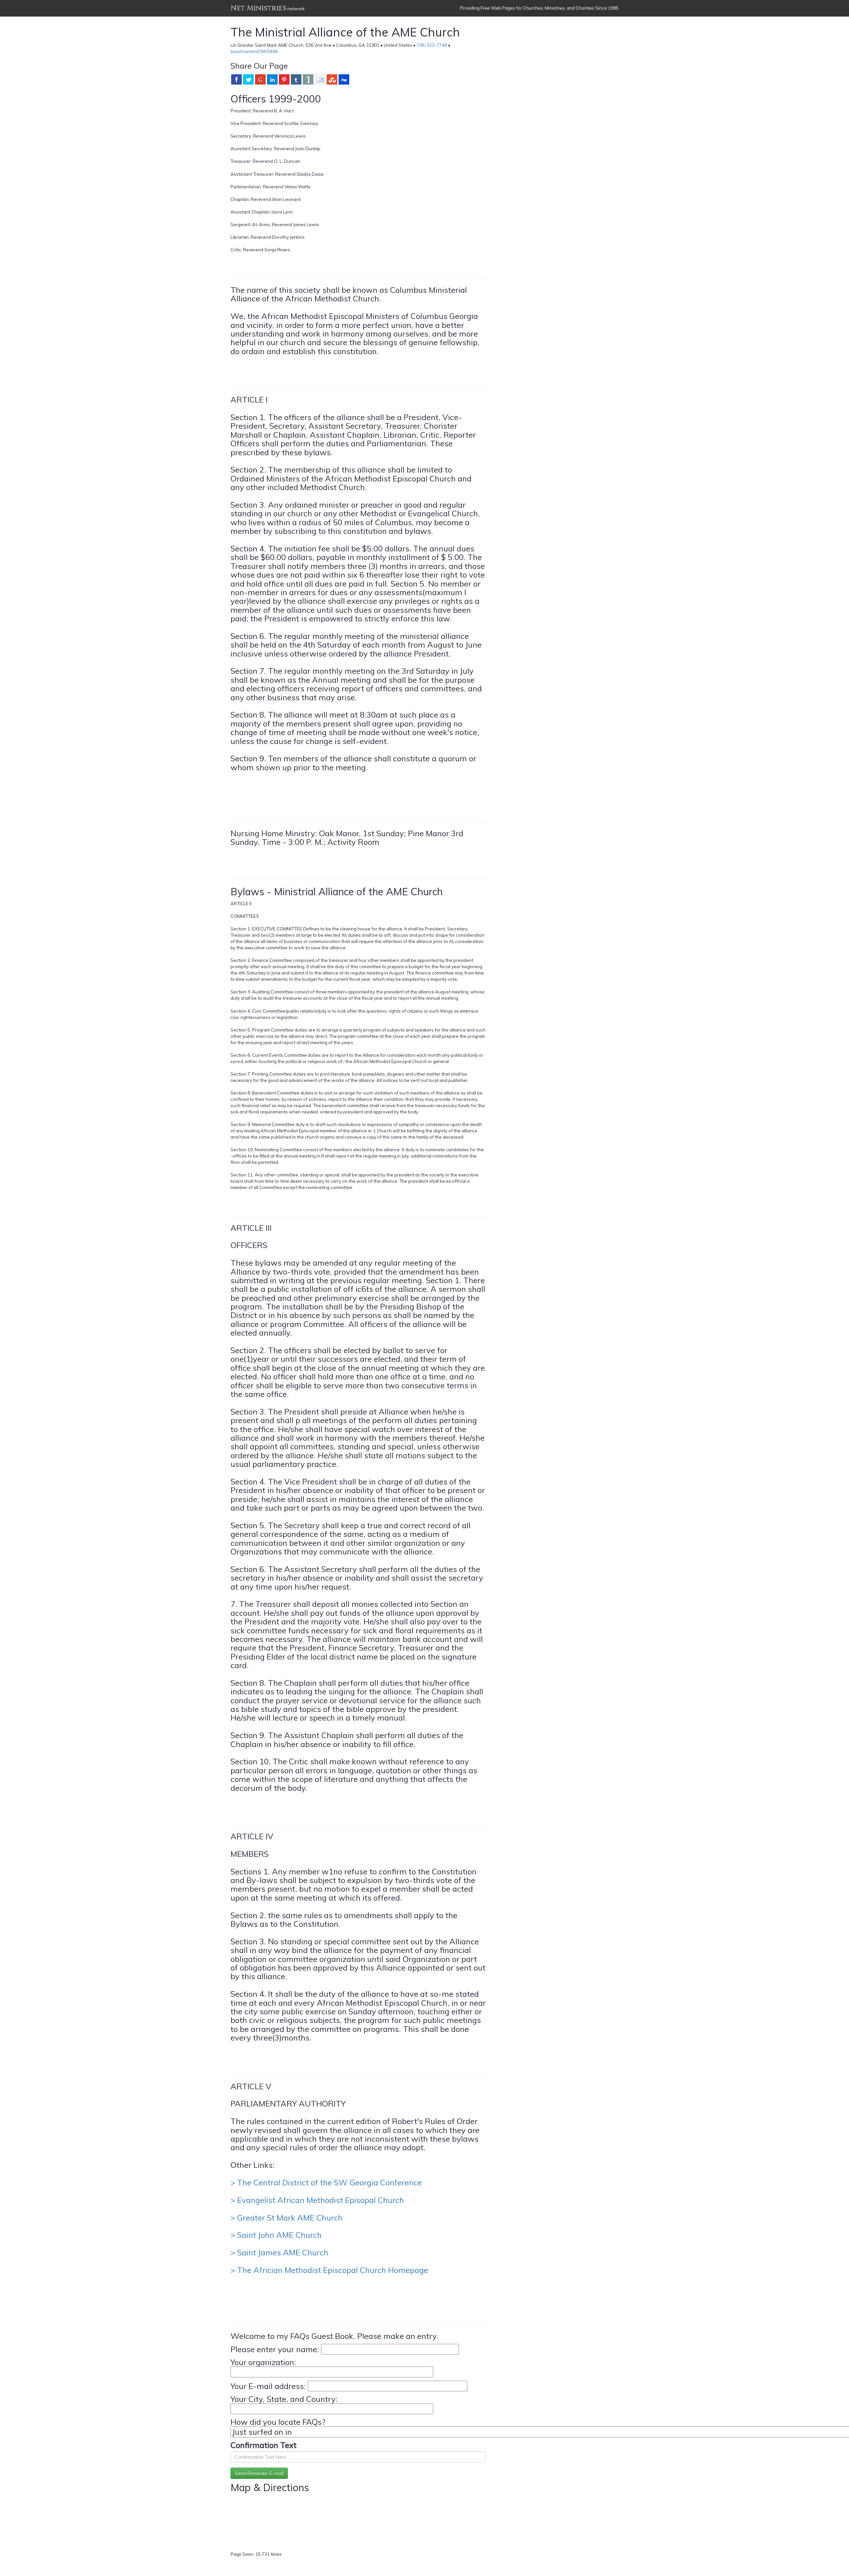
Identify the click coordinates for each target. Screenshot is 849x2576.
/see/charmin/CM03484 (254, 51)
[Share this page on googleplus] (260, 79)
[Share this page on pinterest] (284, 79)
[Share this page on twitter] (248, 79)
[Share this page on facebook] (236, 79)
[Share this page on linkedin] (272, 79)
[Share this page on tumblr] (296, 79)
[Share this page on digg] (344, 79)
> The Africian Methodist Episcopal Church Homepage (329, 2270)
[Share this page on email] (320, 79)
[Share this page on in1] (308, 79)
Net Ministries (258, 8)
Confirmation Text (263, 2445)
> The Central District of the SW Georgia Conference (326, 2182)
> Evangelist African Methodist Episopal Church (317, 2200)
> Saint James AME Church (279, 2252)
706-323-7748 (432, 45)
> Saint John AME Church (276, 2235)
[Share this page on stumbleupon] (332, 79)
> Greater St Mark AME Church (287, 2218)
